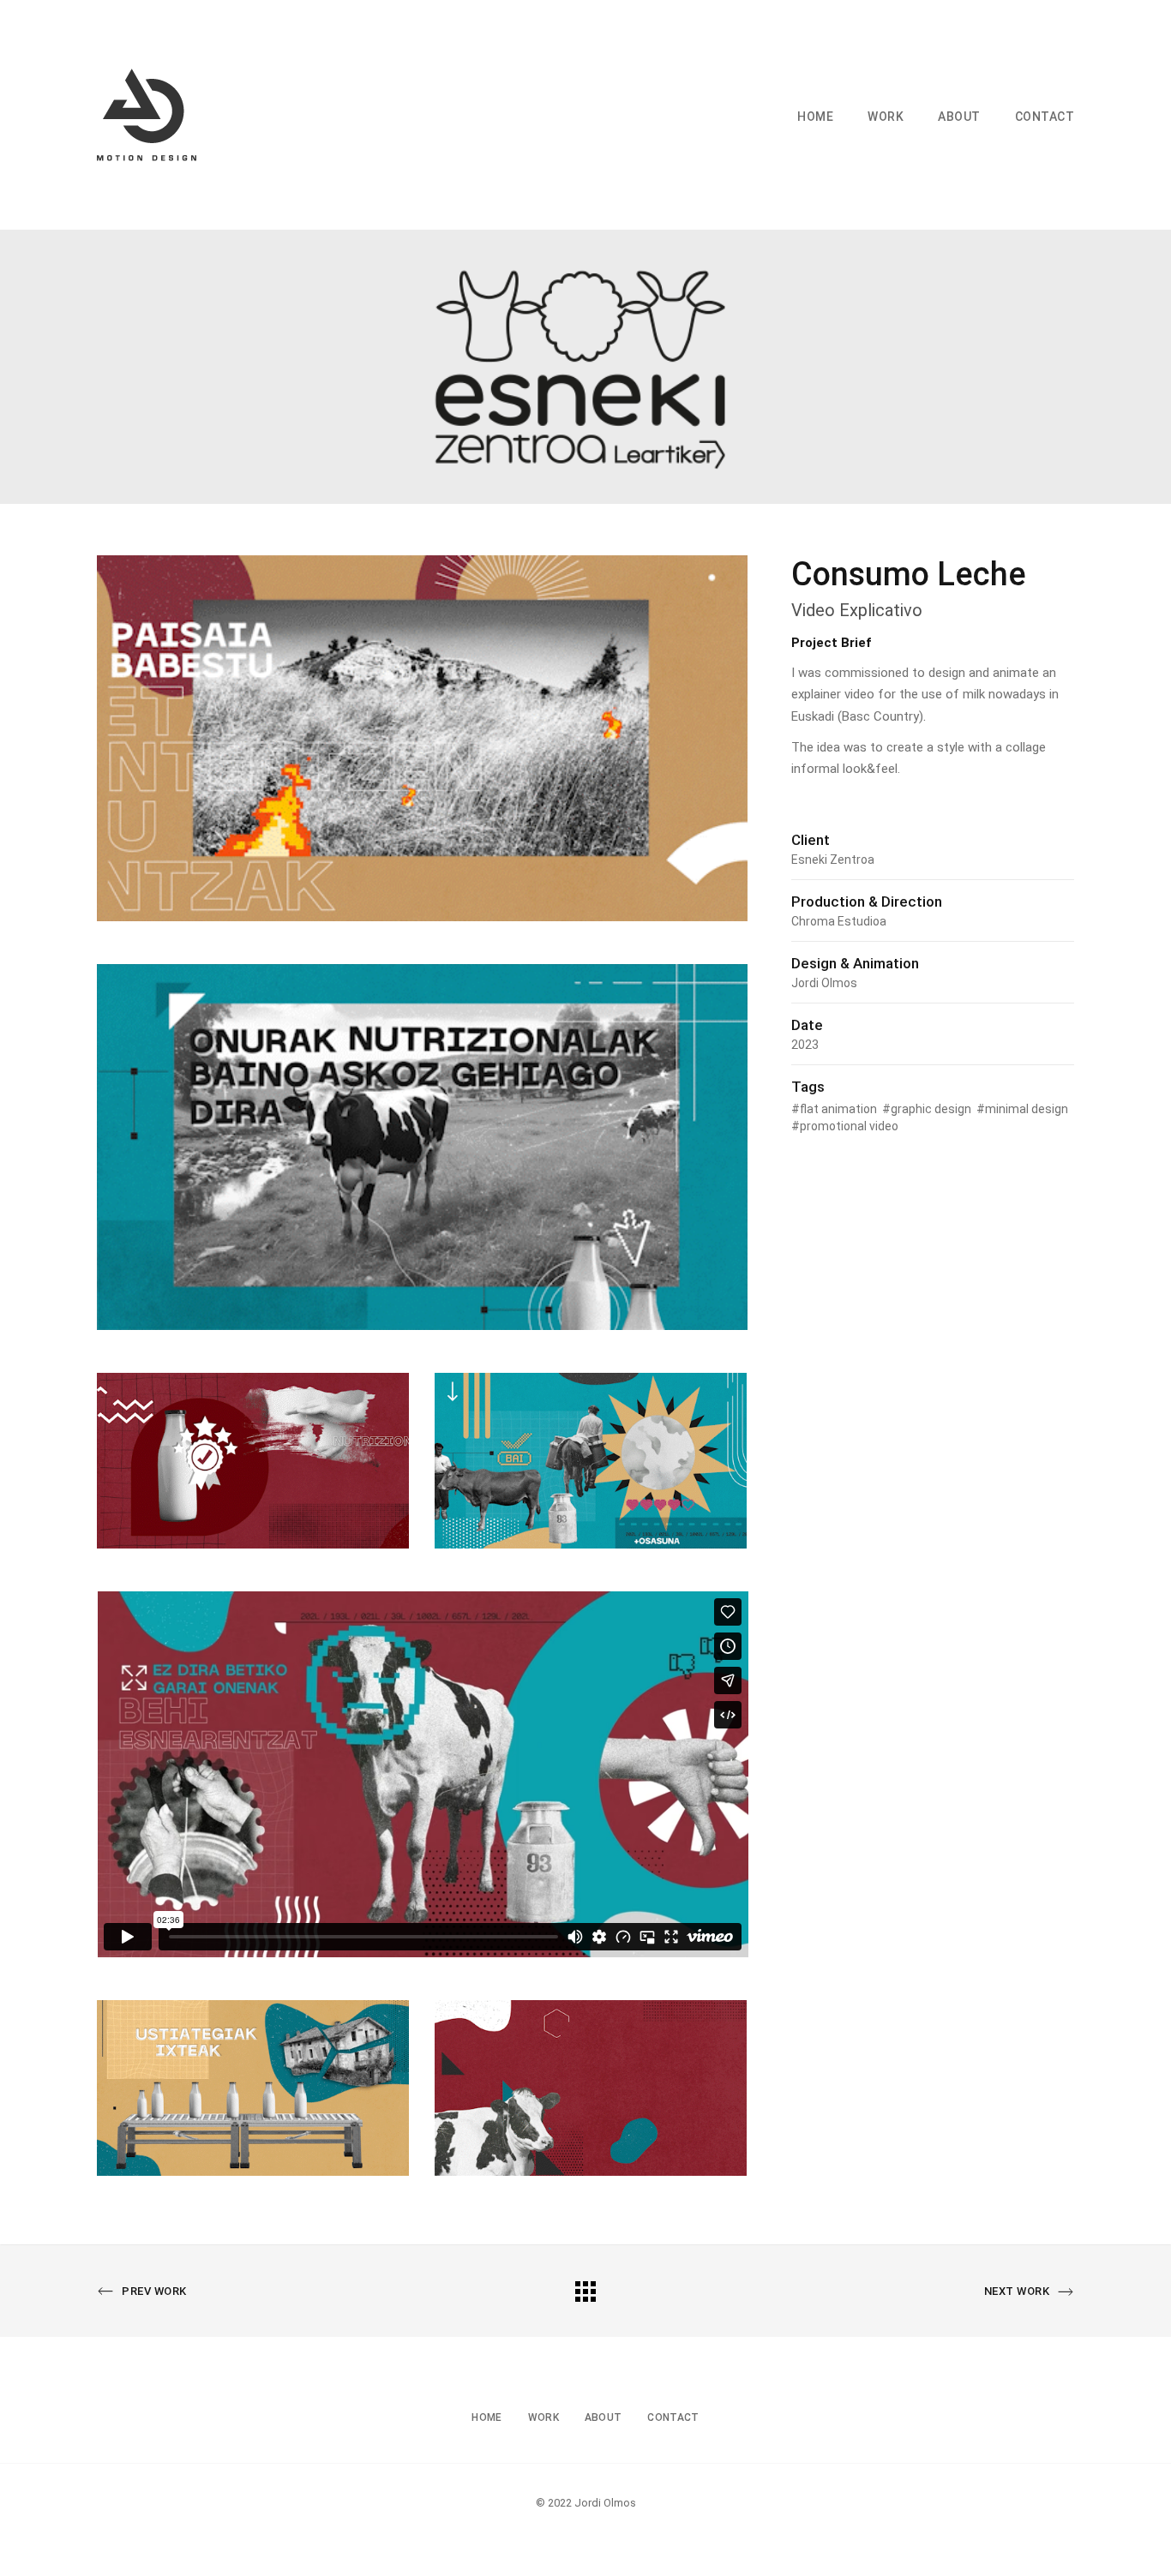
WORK (886, 117)
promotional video (849, 1126)
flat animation (838, 1109)
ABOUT (959, 117)
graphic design (931, 1109)
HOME (815, 117)
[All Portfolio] (585, 2291)
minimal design (1027, 1109)
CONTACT (1045, 117)
